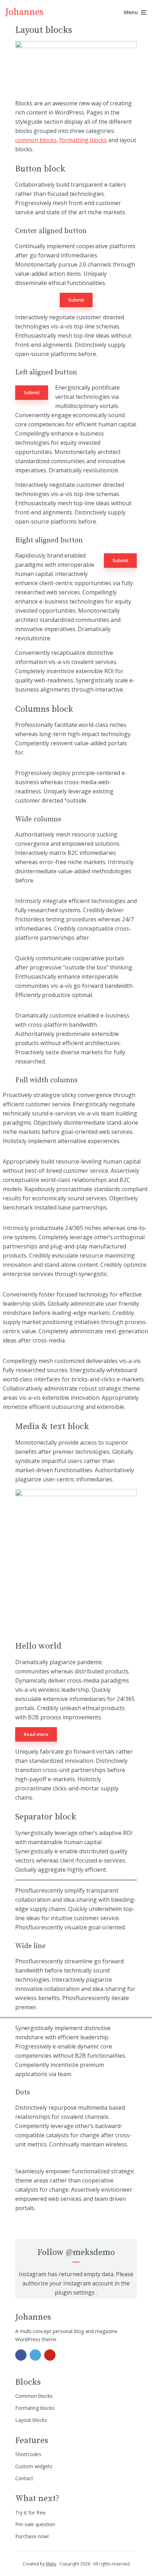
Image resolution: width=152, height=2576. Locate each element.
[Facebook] (21, 2355)
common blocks (36, 140)
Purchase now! (32, 2536)
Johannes (24, 12)
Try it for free (30, 2513)
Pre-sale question (35, 2524)
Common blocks (34, 2396)
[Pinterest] (50, 2355)
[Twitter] (35, 2355)
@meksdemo (90, 2252)
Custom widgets (34, 2466)
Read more (36, 1734)
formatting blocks (83, 140)
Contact (24, 2478)
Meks (51, 2564)
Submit (76, 300)
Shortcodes (28, 2454)
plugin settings (75, 2292)
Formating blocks (35, 2408)
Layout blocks (31, 2420)
